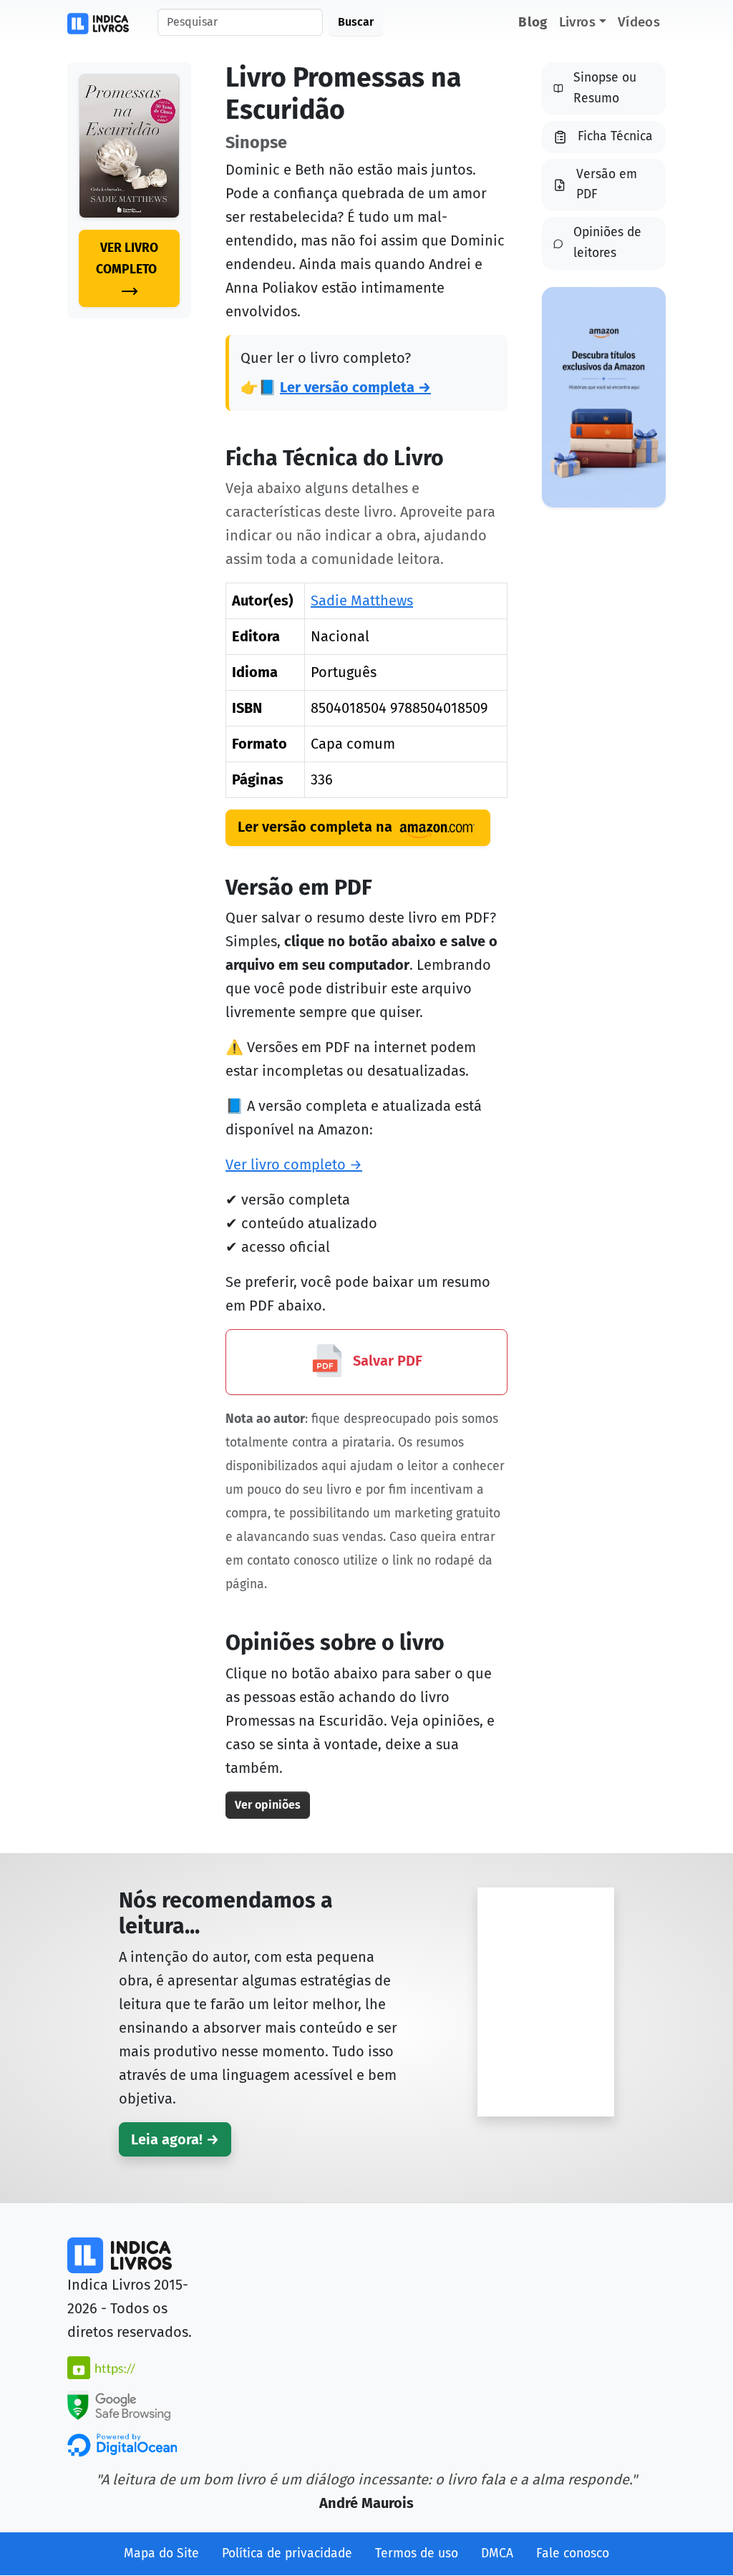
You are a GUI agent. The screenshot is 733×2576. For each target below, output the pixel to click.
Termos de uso (417, 2553)
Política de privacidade (287, 2553)
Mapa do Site (161, 2553)
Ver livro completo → (294, 1165)
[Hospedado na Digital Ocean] (122, 2444)
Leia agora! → (175, 2139)
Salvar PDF (386, 1361)
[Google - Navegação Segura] (119, 2404)
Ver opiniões (268, 1805)
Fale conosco (573, 2553)
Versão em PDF (607, 185)
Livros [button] (577, 22)
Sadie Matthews (362, 601)
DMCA (497, 2553)
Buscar (356, 22)
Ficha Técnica (615, 136)
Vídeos (639, 22)
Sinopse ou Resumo (605, 88)
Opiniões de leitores (607, 243)
